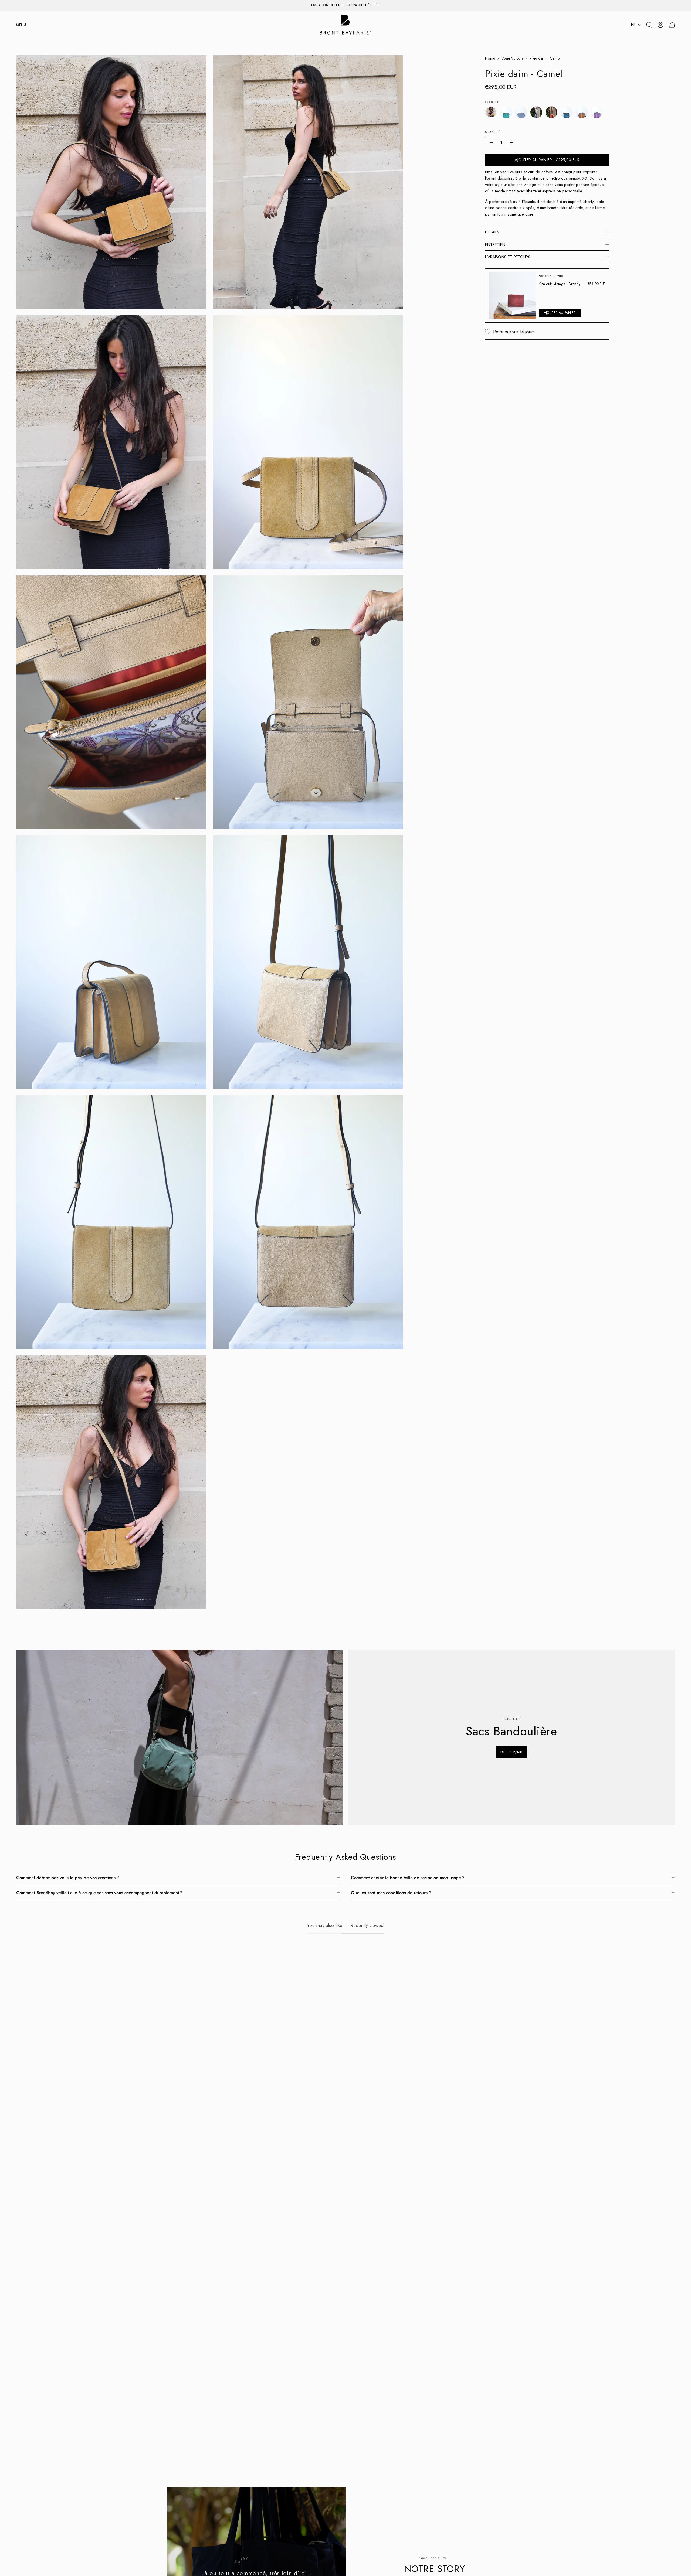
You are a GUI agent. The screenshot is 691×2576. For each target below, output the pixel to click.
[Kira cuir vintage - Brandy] (512, 295)
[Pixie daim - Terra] (582, 112)
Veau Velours (512, 58)
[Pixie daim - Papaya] (551, 112)
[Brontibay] (345, 25)
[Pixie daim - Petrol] (567, 112)
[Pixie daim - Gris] (521, 112)
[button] (649, 25)
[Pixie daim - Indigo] (536, 112)
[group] (345, 5)
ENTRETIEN (495, 244)
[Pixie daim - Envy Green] (506, 112)
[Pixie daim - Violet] (597, 112)
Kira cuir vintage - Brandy (560, 284)
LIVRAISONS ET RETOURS (508, 257)
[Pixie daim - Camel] (491, 112)
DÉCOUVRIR (511, 1752)
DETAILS (492, 232)
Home (490, 58)
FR (633, 25)
